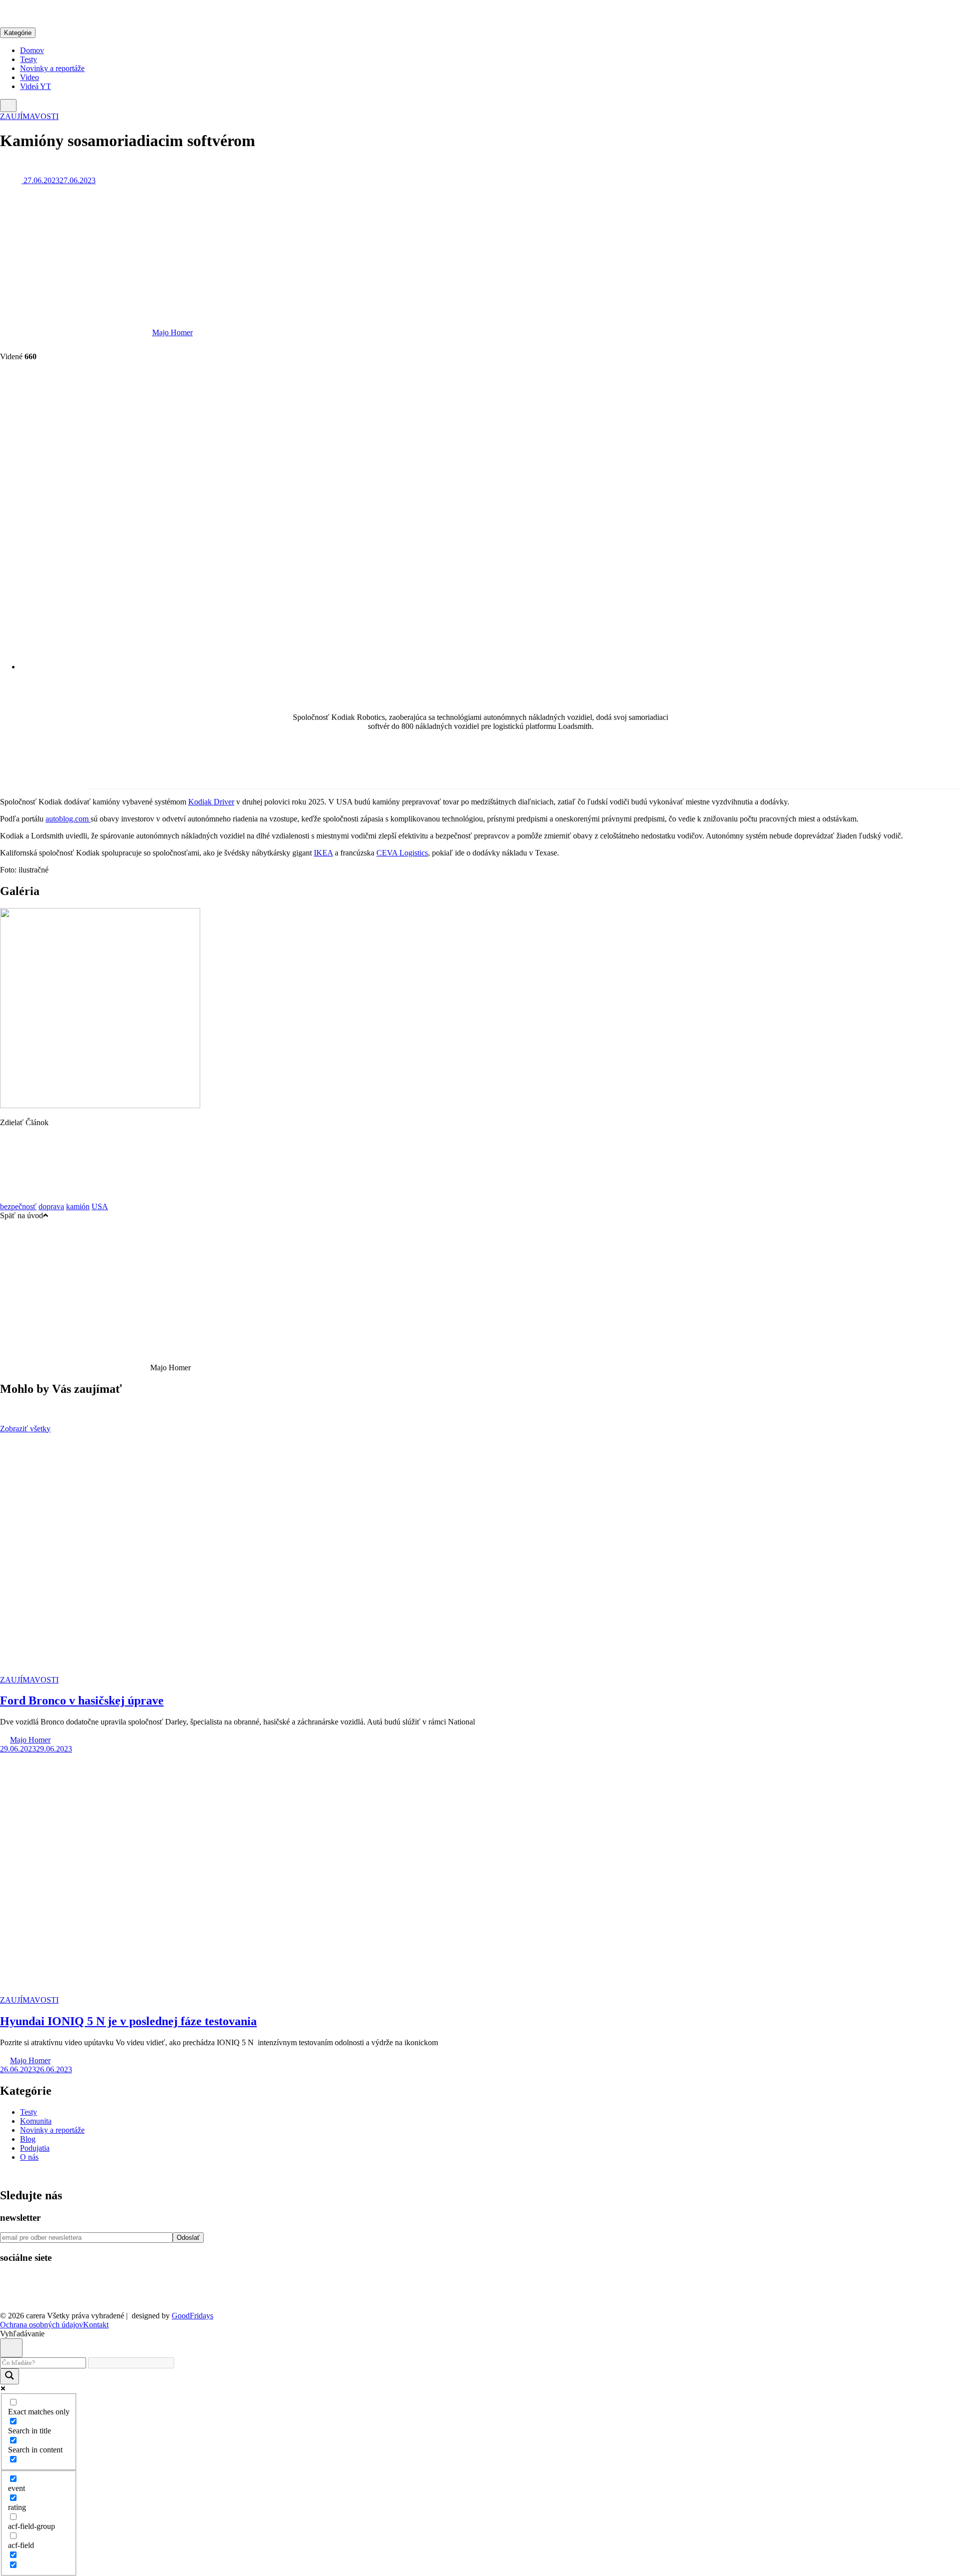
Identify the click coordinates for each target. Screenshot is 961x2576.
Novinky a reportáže (52, 68)
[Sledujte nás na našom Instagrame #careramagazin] (78, 2299)
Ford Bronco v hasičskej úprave (82, 1700)
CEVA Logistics (402, 853)
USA (100, 1206)
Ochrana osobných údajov (42, 2325)
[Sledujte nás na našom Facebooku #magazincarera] (16, 2299)
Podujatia (35, 2148)
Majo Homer (172, 332)
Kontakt (96, 2325)
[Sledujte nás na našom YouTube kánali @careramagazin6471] (47, 2299)
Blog (28, 2139)
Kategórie (18, 33)
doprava (51, 1206)
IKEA (323, 853)
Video (30, 77)
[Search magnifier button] (10, 2376)
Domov (32, 50)
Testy (29, 59)
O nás (29, 2157)
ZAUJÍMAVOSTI (29, 116)
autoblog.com (68, 819)
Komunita (36, 2121)
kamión (78, 1206)
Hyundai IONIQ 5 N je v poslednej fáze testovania (128, 2021)
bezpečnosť (18, 1206)
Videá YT (36, 86)
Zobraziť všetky (25, 1429)
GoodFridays (192, 2316)
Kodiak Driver (211, 802)
